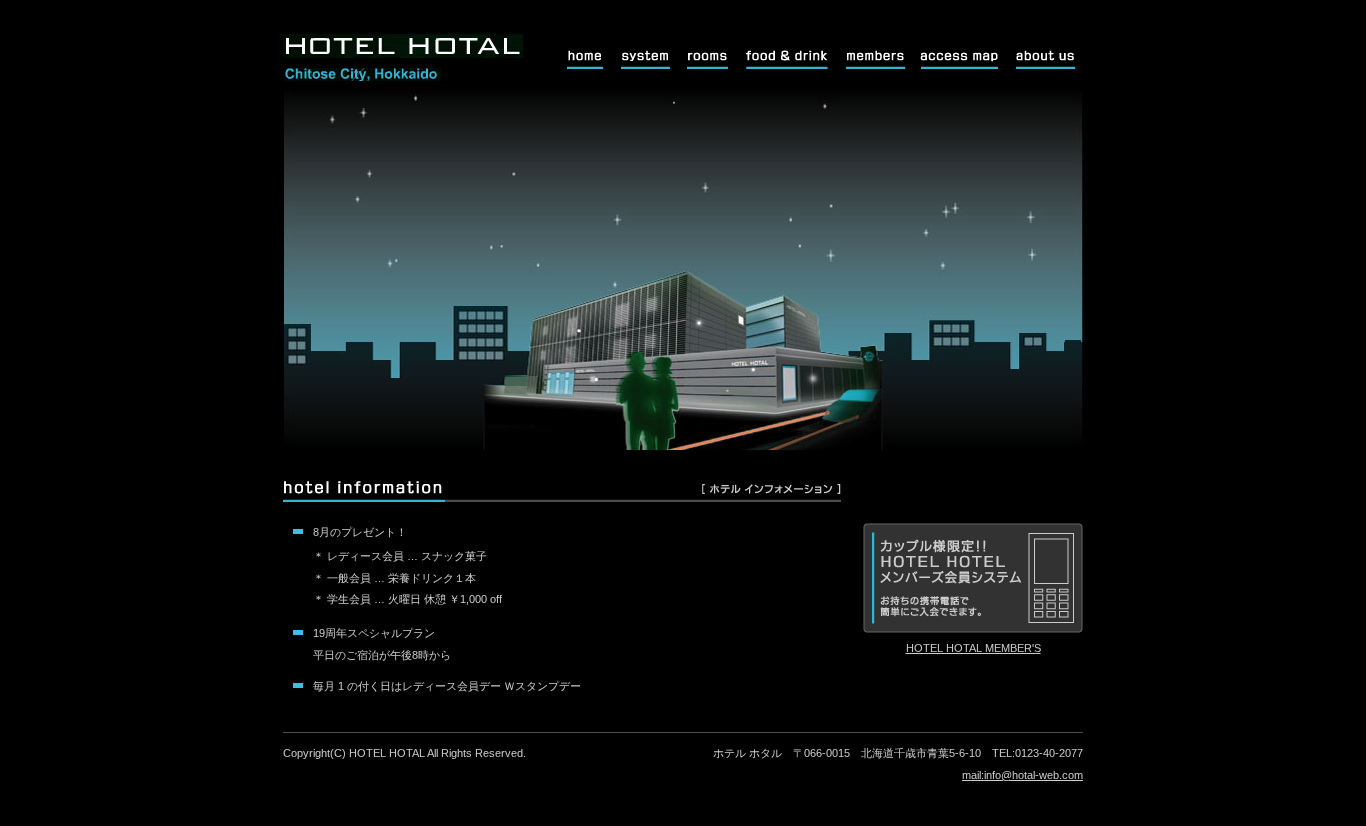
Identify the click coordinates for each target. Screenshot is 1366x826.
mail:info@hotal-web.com (1022, 775)
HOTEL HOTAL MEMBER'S (973, 648)
